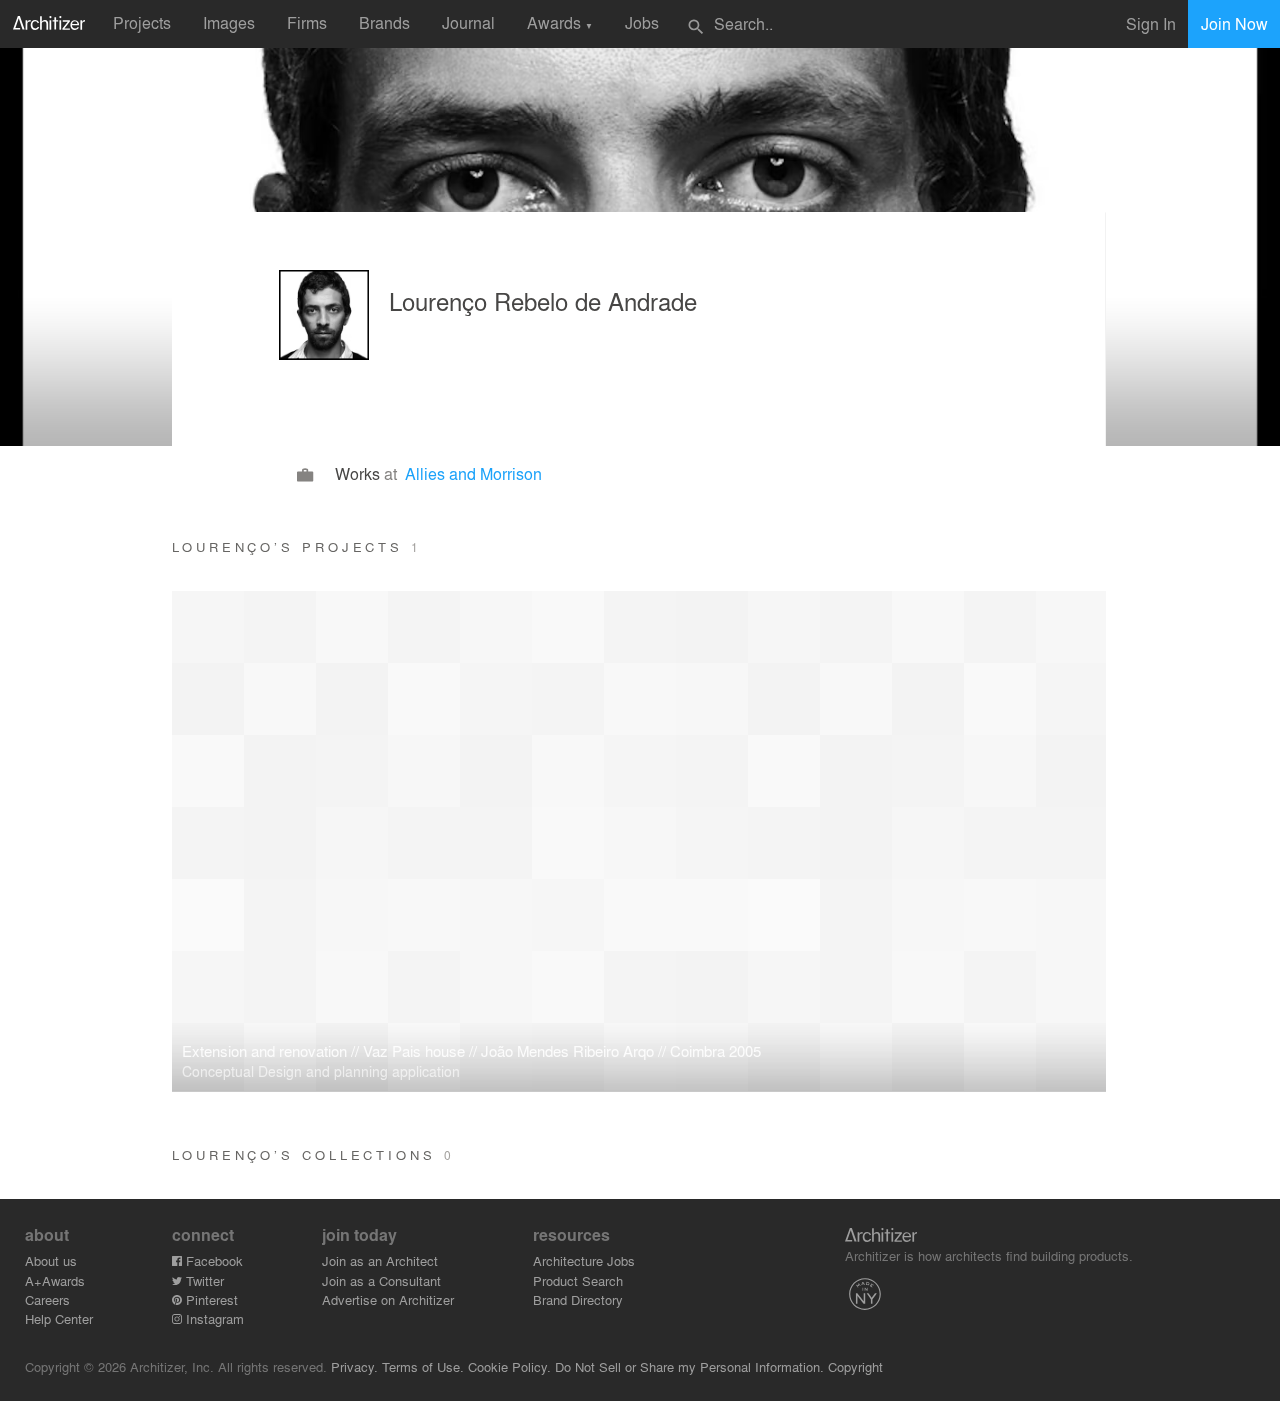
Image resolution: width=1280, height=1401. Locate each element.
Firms (307, 22)
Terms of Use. (423, 1366)
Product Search (578, 1280)
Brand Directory (578, 1299)
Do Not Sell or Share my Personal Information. (689, 1366)
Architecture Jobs (584, 1260)
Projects (142, 22)
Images (229, 22)
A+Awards (55, 1280)
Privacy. (354, 1366)
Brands (384, 22)
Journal (468, 22)
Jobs (642, 22)
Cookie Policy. (509, 1366)
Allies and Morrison (473, 473)
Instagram (213, 1318)
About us (51, 1260)
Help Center (59, 1318)
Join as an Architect (380, 1260)
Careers (47, 1299)
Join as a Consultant (381, 1280)
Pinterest (210, 1299)
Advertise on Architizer (388, 1299)
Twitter (203, 1280)
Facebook (212, 1260)
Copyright (855, 1366)
